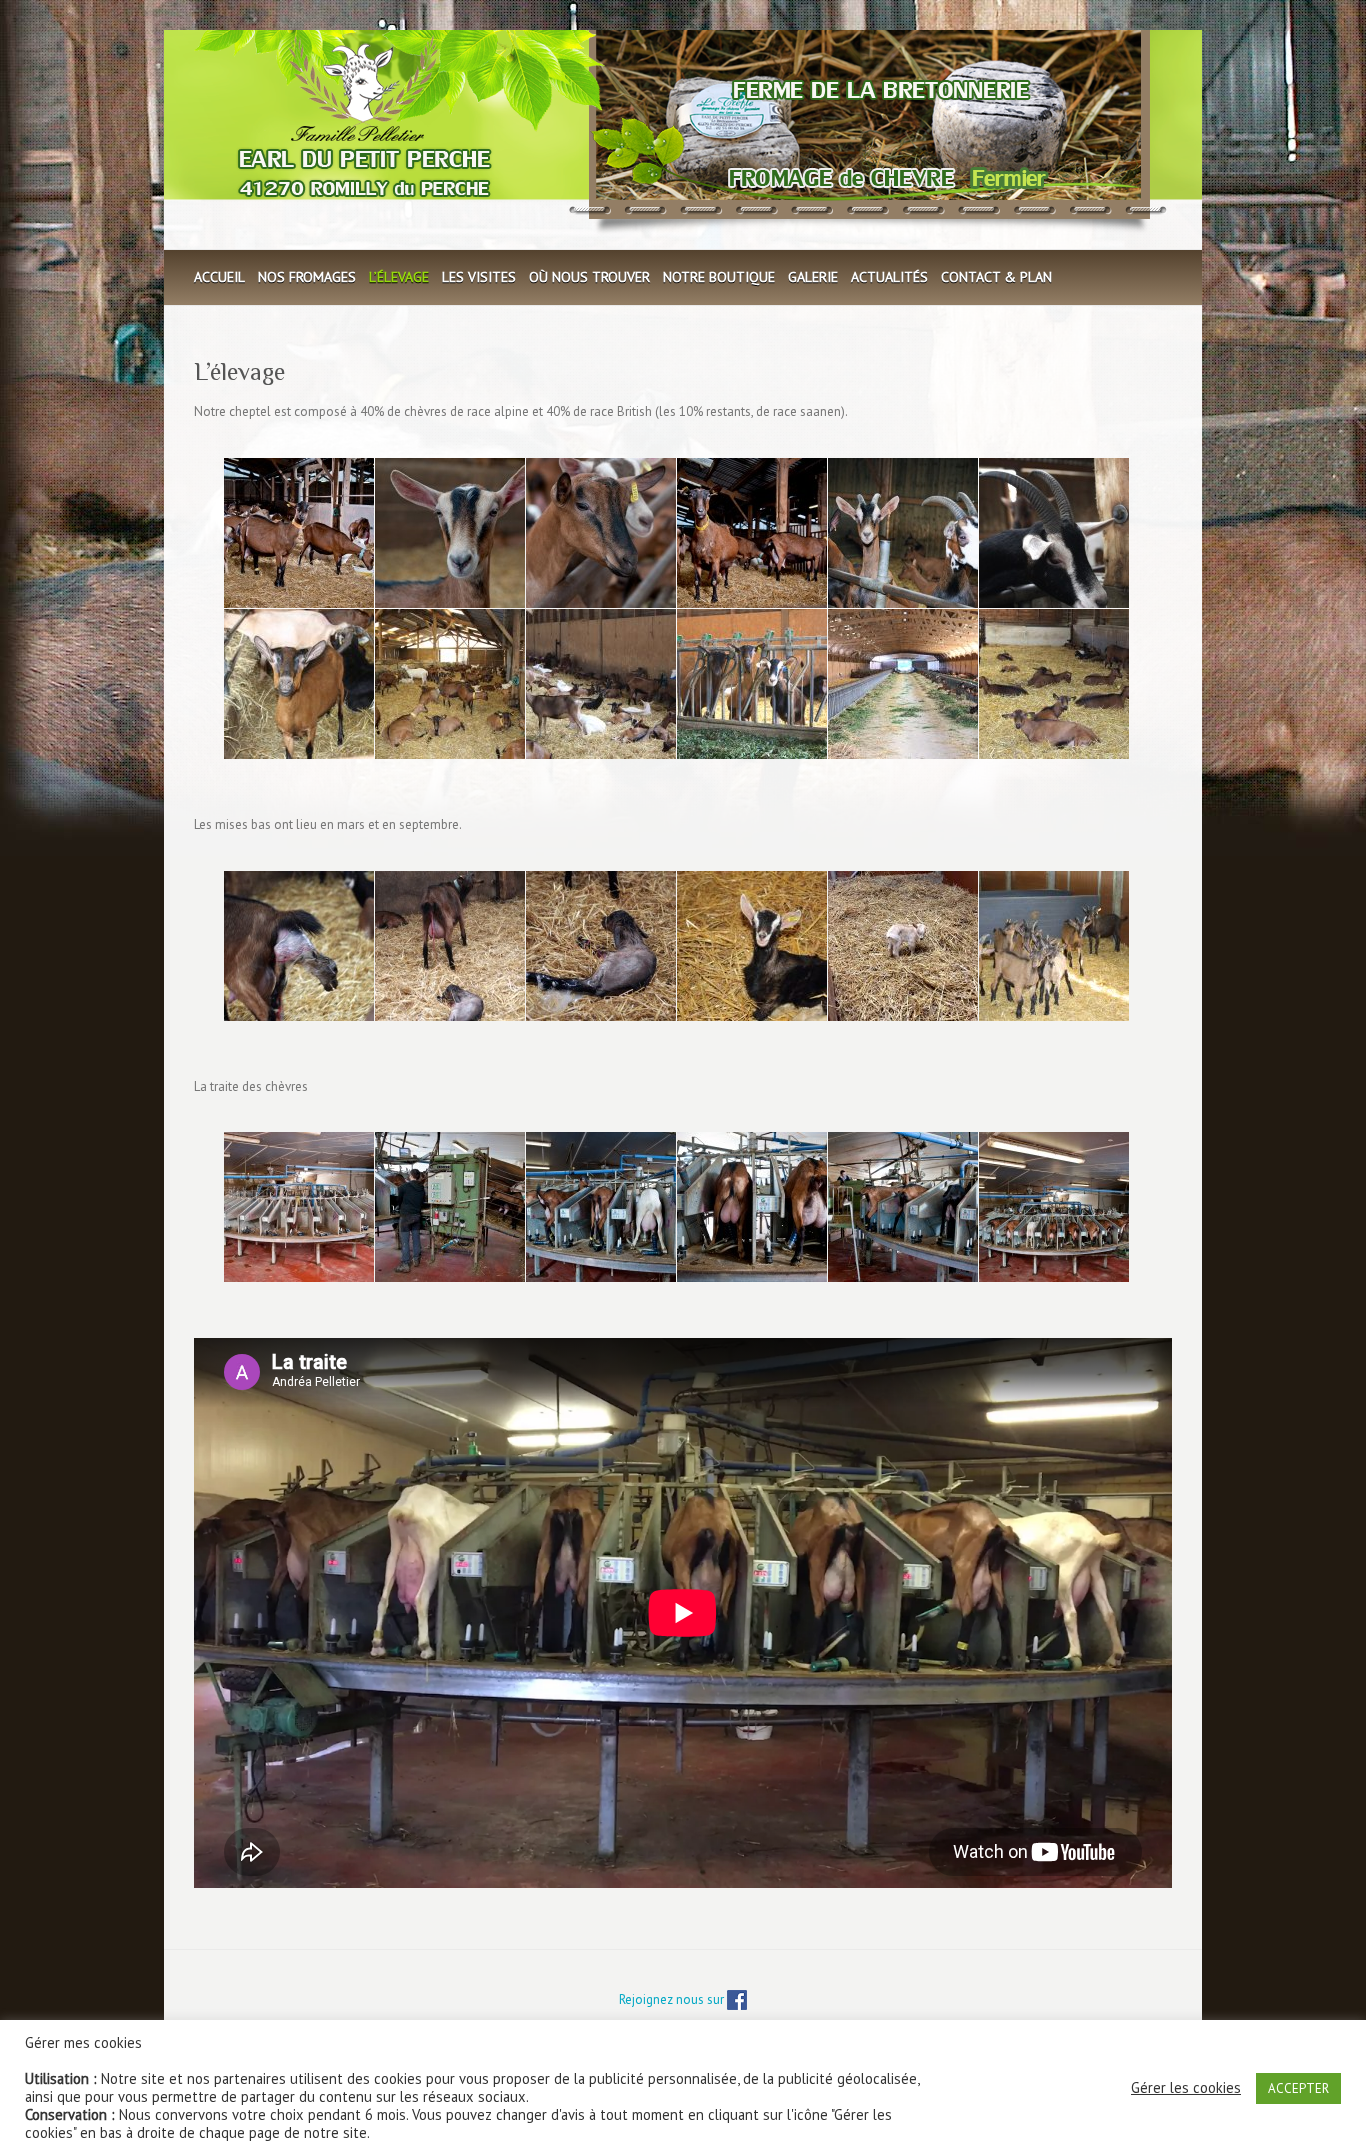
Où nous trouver (589, 277)
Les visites (479, 277)
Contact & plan (996, 277)
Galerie (813, 277)
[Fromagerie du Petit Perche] (681, 139)
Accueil (219, 277)
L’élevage (399, 277)
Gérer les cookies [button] (1186, 2088)
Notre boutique (719, 277)
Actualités (889, 277)
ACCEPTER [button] (1298, 2088)
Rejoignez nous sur (673, 1999)
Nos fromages (307, 277)
